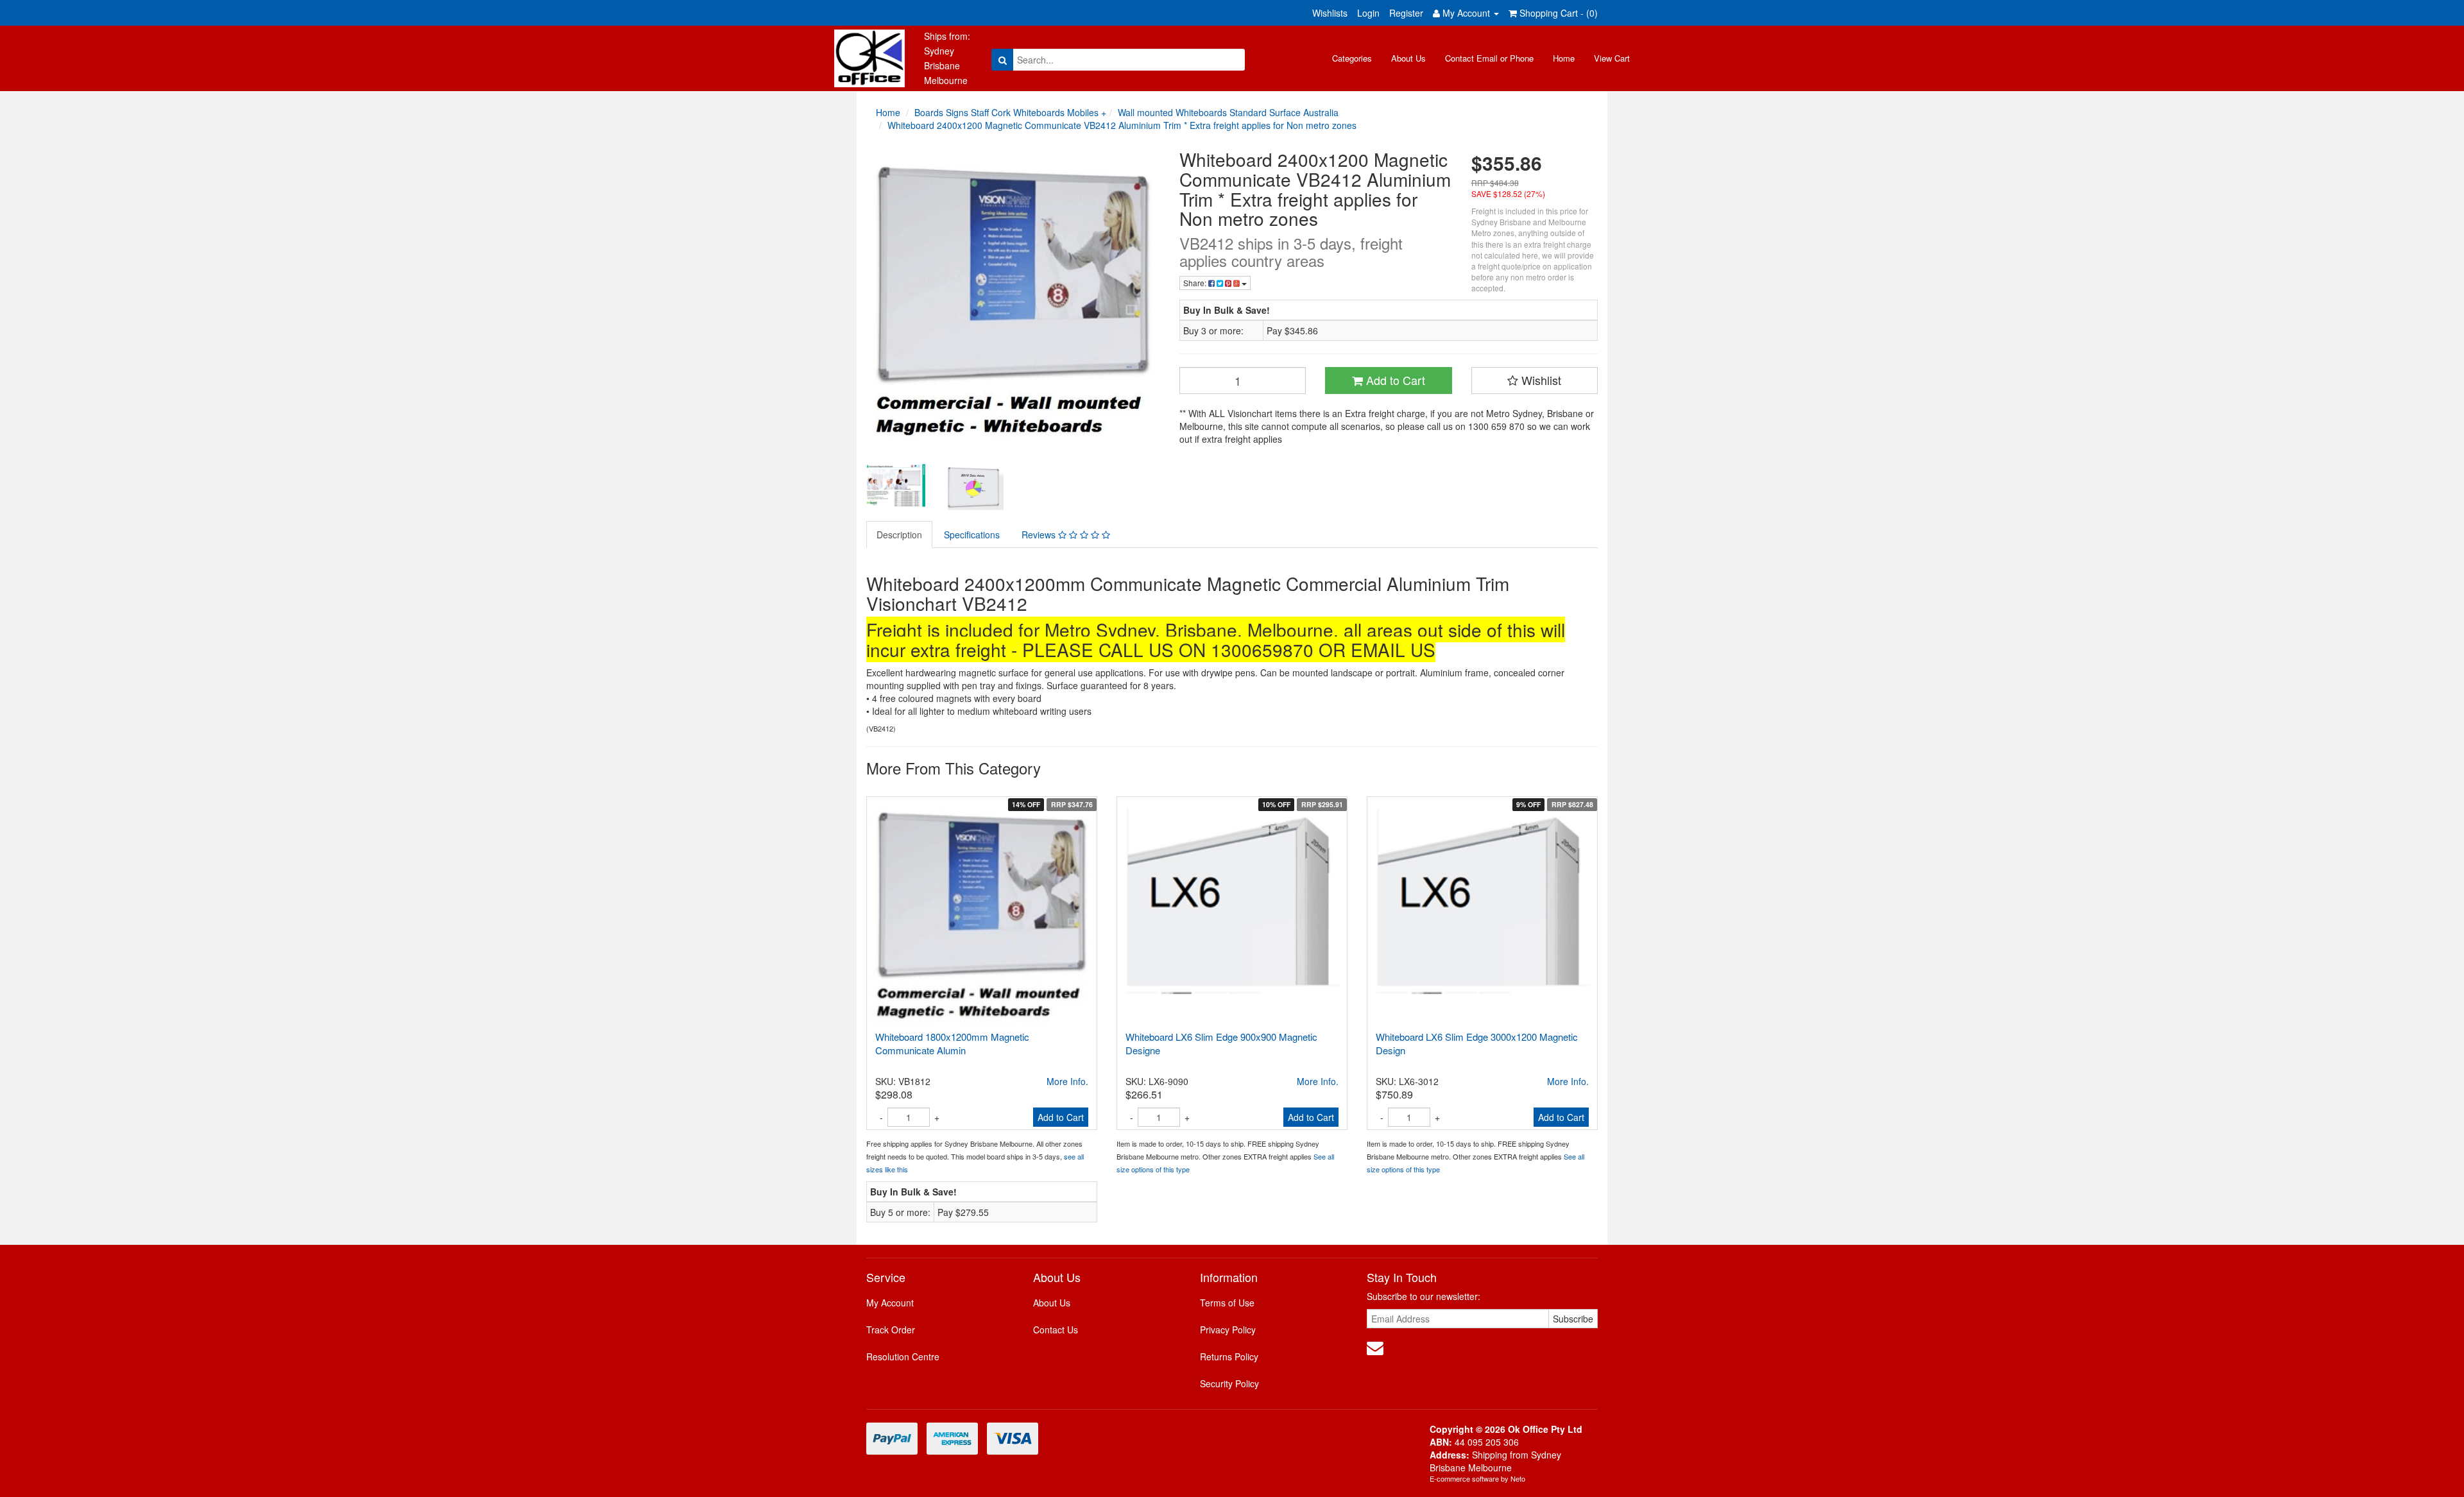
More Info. (1067, 1081)
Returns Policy (1229, 1356)
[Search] (1003, 60)
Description (899, 535)
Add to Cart (1394, 380)
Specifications (972, 535)
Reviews (1040, 535)
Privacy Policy (1228, 1330)
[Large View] (896, 486)
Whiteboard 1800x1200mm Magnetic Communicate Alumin (952, 1043)
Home (1564, 58)
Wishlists (1330, 13)
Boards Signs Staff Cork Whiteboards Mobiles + (1010, 112)
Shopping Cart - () (1557, 13)
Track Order (891, 1330)
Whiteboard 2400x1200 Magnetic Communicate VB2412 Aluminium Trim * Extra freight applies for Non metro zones (1122, 125)
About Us (1408, 58)
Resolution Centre (903, 1356)
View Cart (1612, 58)
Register (1406, 13)
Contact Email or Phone (1489, 58)
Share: (1196, 283)
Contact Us (1056, 1330)
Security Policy (1229, 1383)
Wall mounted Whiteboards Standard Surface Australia (1228, 112)
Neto (1518, 1478)
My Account (890, 1303)
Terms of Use (1227, 1303)
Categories (1352, 58)
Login (1368, 13)
